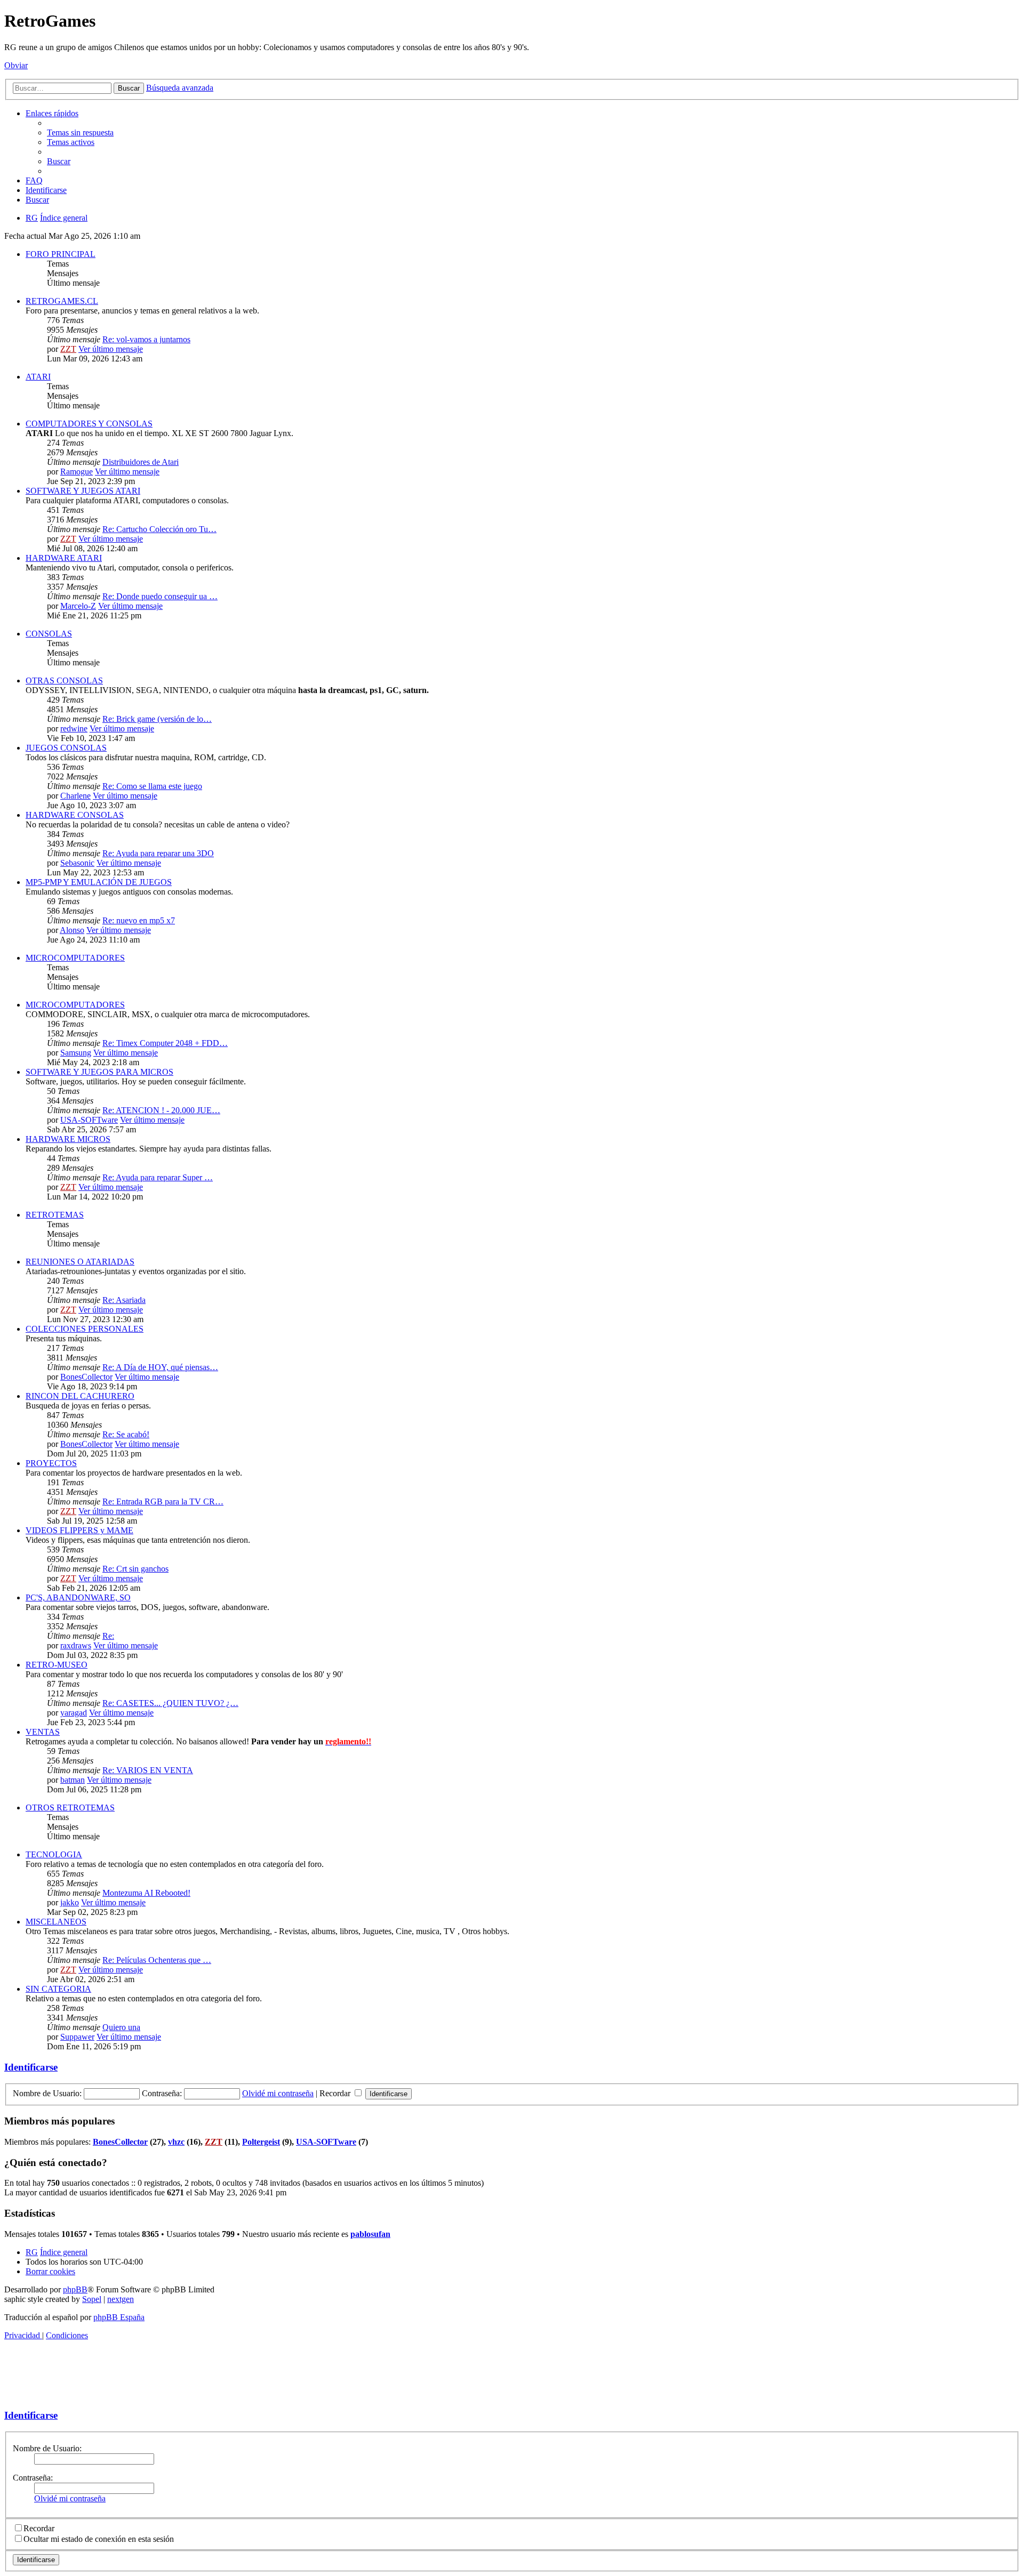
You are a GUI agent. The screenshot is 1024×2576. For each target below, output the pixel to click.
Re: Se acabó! (126, 1434)
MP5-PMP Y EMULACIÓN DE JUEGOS (99, 882)
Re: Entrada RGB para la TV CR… (163, 1502)
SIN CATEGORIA (58, 1989)
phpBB (75, 2289)
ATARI (38, 377)
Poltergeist (261, 2142)
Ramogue (77, 472)
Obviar (16, 65)
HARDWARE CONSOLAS (75, 815)
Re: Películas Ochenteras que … (157, 1960)
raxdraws (76, 1645)
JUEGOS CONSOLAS (66, 748)
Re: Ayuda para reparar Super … (158, 1177)
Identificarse (31, 2067)
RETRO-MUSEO (57, 1665)
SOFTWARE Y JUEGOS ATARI (83, 491)
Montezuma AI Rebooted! (146, 1893)
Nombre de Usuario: (47, 2448)
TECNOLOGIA (54, 1854)
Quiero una (121, 2027)
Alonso (72, 930)
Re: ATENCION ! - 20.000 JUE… (161, 1110)
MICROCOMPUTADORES (75, 958)
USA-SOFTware (89, 1120)
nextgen (121, 2299)
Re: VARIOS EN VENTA (148, 1770)
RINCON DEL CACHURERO (80, 1396)
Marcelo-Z (78, 606)
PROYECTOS (51, 1463)
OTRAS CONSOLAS (64, 681)
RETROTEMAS (55, 1215)
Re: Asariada (124, 1300)
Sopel (92, 2299)
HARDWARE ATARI (64, 558)
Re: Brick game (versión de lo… (157, 719)
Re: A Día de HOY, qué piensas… (160, 1367)
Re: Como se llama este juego (152, 786)
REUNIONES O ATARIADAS (80, 1262)
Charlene (75, 796)
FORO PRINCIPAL (61, 254)
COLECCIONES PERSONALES (85, 1329)
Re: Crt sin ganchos (135, 1569)
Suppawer (77, 2037)
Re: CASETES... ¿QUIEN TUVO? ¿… (170, 1703)
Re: (108, 1636)
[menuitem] (80, 132)
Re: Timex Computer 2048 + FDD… (165, 1043)
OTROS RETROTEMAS (70, 1808)
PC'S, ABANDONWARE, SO (78, 1597)
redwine (74, 728)
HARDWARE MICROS (68, 1139)
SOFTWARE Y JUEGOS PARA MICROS (99, 1072)
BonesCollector (86, 1377)
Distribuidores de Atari (141, 462)
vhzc (176, 2142)
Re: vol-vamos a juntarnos (146, 339)
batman (73, 1780)
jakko (70, 1902)
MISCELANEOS (56, 1922)
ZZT (68, 349)
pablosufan (370, 2234)
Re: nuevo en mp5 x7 (139, 920)
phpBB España (119, 2317)
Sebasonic (77, 863)
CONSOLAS (49, 634)
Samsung (76, 1053)
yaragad (74, 1713)
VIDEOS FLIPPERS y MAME (79, 1530)
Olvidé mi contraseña (278, 2093)
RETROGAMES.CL (62, 301)
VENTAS (43, 1732)
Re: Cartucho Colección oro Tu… (159, 529)
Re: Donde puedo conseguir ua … (160, 596)
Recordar (336, 2093)
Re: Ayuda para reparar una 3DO (158, 853)
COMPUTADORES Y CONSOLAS (89, 424)
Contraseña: (33, 2478)
